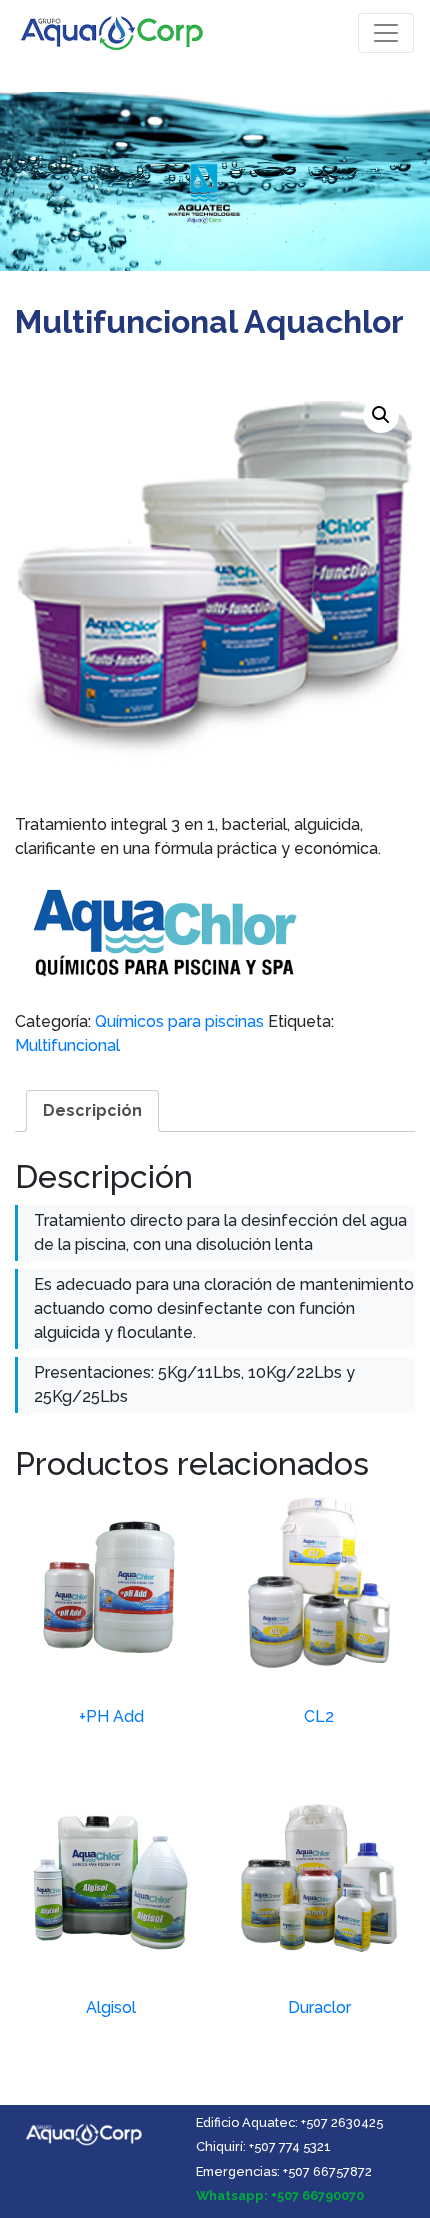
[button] (381, 415)
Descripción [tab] (92, 1110)
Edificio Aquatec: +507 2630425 (289, 2122)
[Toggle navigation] (386, 33)
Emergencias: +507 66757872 (284, 2171)
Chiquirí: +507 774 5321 (263, 2146)
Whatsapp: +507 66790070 (280, 2195)
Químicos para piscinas (179, 1021)
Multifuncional (67, 1045)
